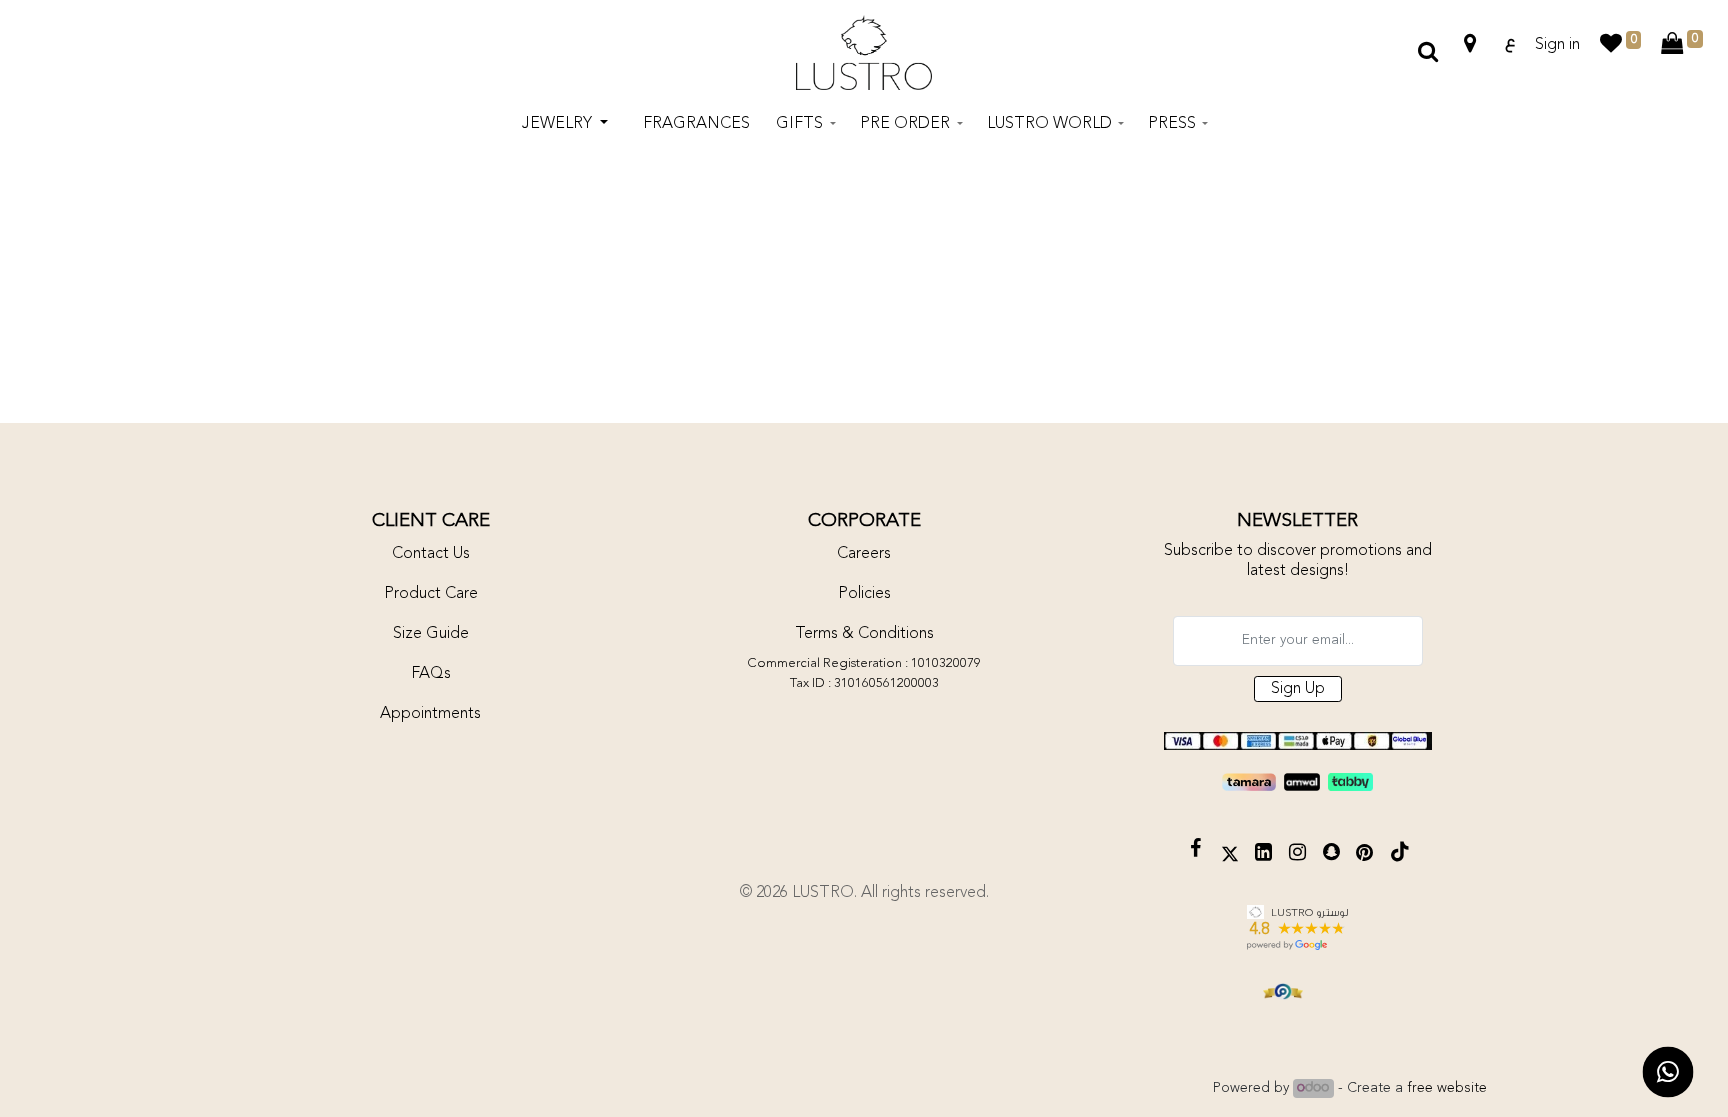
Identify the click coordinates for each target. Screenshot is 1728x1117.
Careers (864, 554)
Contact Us (431, 554)
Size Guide (431, 634)
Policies (864, 594)
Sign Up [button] (1298, 689)
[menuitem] (696, 124)
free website (1447, 1088)
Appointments (430, 714)
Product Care (431, 594)
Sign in (1557, 45)
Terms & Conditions (864, 634)
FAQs (431, 674)
